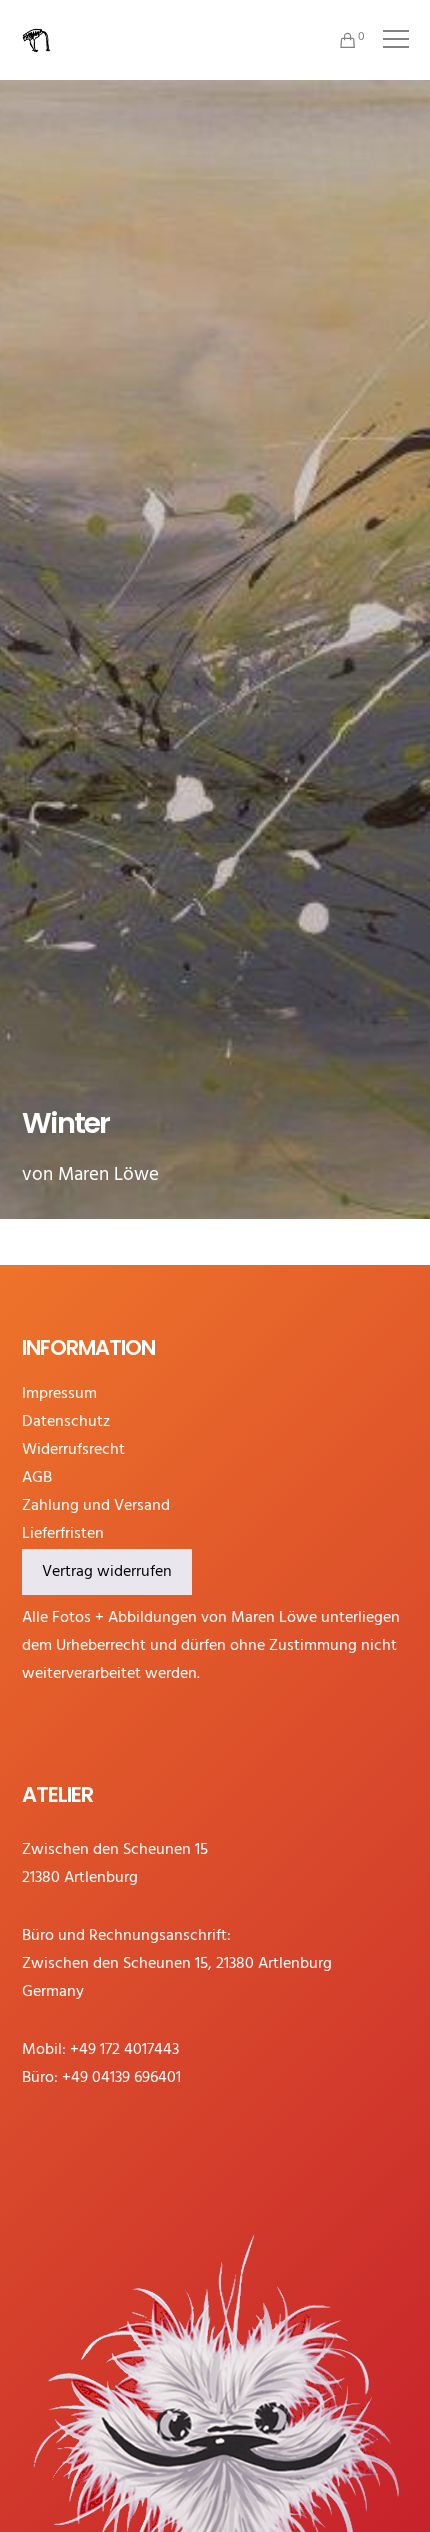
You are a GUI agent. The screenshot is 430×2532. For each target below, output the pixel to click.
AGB (37, 1478)
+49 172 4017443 (124, 2050)
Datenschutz (66, 1422)
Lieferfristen (63, 1534)
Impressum (59, 1394)
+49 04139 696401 (121, 2078)
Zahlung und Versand (96, 1506)
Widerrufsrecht (73, 1450)
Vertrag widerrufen (107, 1572)
